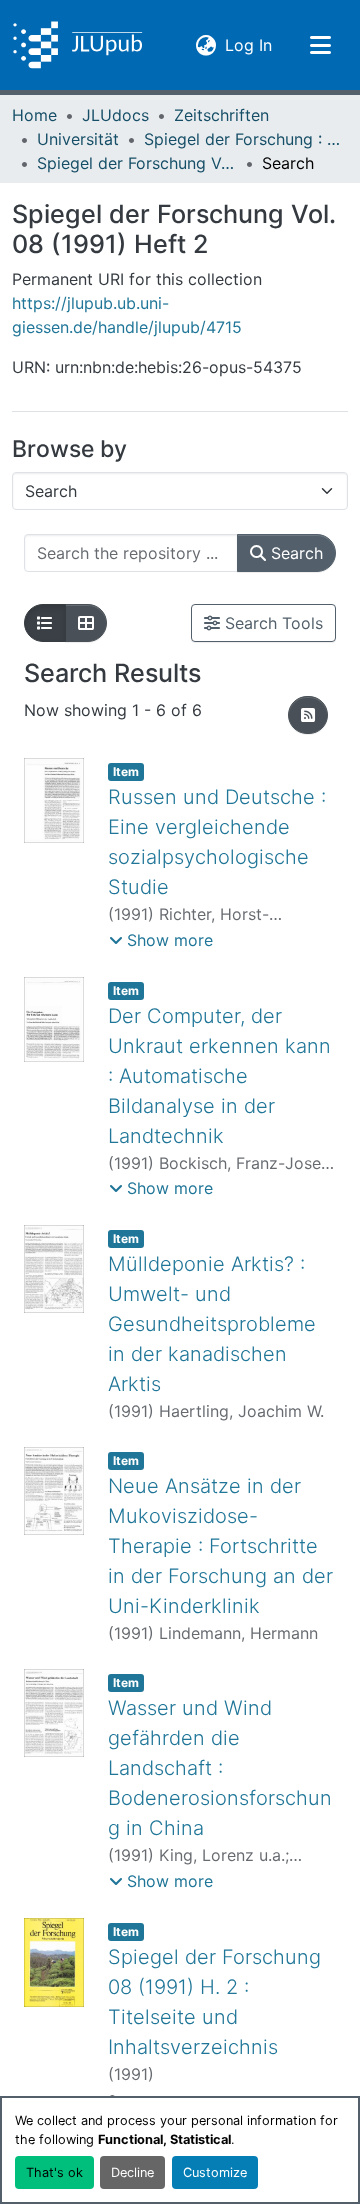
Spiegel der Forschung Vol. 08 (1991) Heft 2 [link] (137, 163)
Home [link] (34, 115)
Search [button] (294, 553)
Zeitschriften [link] (221, 115)
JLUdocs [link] (115, 115)
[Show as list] (45, 623)
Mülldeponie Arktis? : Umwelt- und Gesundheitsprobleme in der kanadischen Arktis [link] (212, 1324)
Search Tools (271, 623)
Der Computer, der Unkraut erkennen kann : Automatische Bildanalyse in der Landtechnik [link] (219, 1076)
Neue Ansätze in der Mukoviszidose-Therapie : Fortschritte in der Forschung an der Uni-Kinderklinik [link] (220, 1546)
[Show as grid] (86, 623)
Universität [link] (78, 139)
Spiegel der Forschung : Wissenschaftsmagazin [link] (244, 139)
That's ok (54, 2172)
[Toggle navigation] (320, 45)
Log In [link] (248, 44)
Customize (215, 2172)
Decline (132, 2172)
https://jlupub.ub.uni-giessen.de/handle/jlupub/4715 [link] (127, 315)
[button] (77, 45)
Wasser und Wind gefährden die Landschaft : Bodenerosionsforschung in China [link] (220, 1768)
